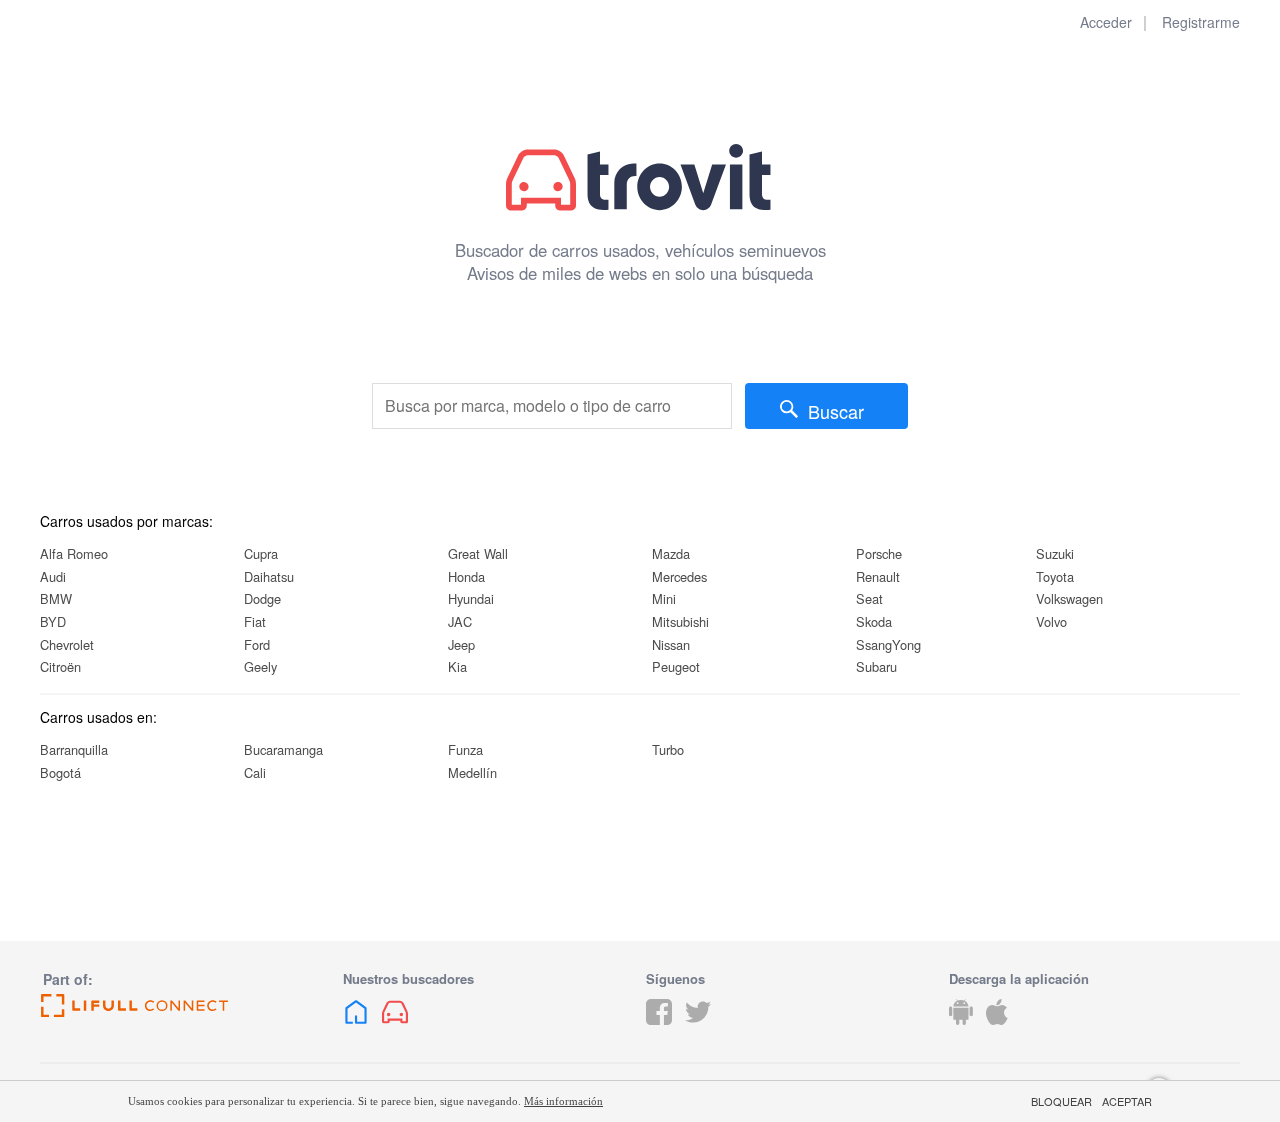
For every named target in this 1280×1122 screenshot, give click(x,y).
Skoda (874, 621)
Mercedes (679, 576)
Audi (53, 576)
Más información (563, 1101)
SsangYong (888, 644)
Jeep (461, 644)
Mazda (671, 553)
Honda (466, 576)
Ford (257, 644)
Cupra (261, 553)
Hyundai (471, 598)
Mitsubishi (680, 621)
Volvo (1051, 621)
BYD (53, 621)
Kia (457, 666)
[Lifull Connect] (185, 1006)
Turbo (668, 749)
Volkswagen (1069, 598)
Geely (260, 666)
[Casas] (356, 1027)
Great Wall (478, 553)
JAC (460, 621)
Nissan (671, 644)
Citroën (60, 666)
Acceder (1106, 22)
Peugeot (676, 666)
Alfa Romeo (74, 553)
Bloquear (1061, 1101)
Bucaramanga (283, 749)
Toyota (1055, 576)
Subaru (876, 666)
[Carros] (395, 1027)
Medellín (472, 772)
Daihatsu (269, 576)
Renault (878, 576)
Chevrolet (67, 644)
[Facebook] (659, 1027)
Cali (255, 772)
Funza (465, 749)
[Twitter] (698, 1027)
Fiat (255, 621)
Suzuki (1055, 553)
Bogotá (60, 772)
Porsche (879, 553)
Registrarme (1201, 22)
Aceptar (1127, 1101)
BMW (56, 598)
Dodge (262, 598)
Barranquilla (74, 749)
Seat (869, 598)
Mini (664, 598)
